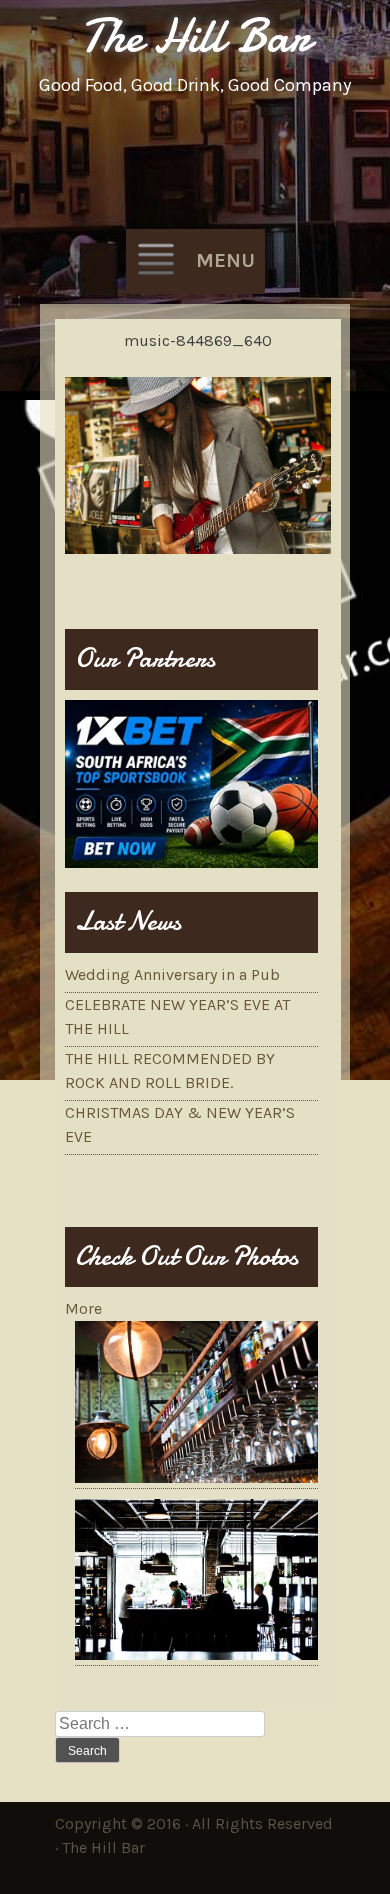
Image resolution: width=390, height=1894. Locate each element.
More (83, 1308)
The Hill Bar (195, 35)
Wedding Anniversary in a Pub (172, 974)
